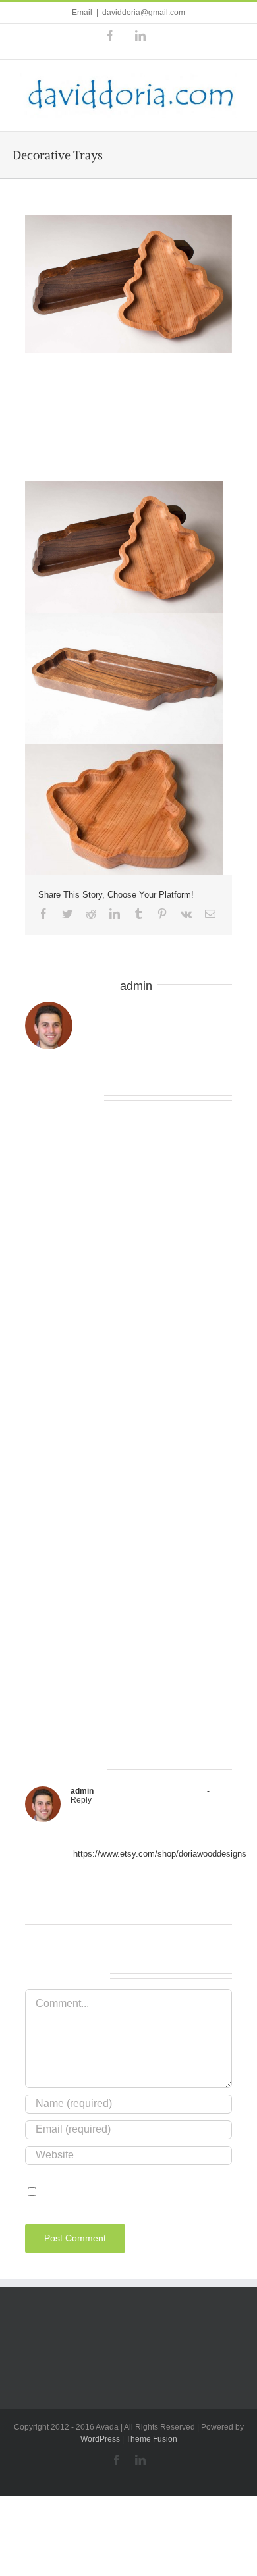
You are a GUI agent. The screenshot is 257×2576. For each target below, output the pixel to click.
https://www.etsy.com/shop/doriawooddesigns (160, 1854)
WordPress (100, 2439)
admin (136, 986)
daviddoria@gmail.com (144, 13)
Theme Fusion (152, 2439)
